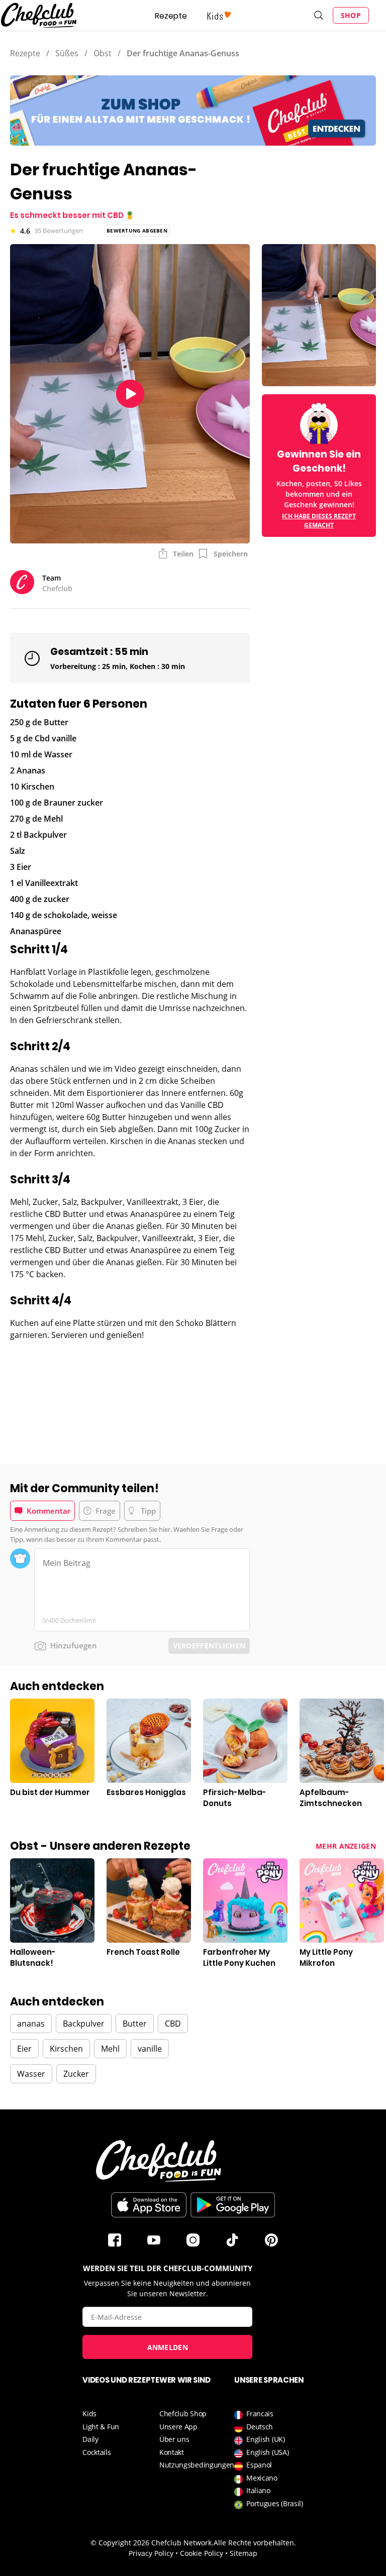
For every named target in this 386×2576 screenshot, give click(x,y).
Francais (260, 2414)
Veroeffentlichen (209, 1646)
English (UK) (265, 2439)
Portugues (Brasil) (275, 2503)
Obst (103, 53)
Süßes (67, 53)
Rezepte (171, 16)
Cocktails (96, 2452)
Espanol (259, 2465)
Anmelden (168, 2347)
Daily (90, 2439)
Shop (351, 15)
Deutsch (260, 2427)
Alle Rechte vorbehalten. (255, 2543)
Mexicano (262, 2478)
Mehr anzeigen (346, 1846)
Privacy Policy (151, 2553)
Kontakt (172, 2452)
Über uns (174, 2439)
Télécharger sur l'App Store (149, 2205)
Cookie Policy (202, 2553)
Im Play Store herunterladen (233, 2205)
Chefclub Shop (183, 2414)
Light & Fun (101, 2427)
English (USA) (267, 2452)
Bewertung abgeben (137, 231)
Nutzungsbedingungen (197, 2465)
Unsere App (178, 2427)
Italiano (258, 2490)
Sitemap (244, 2553)
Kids (89, 2414)
